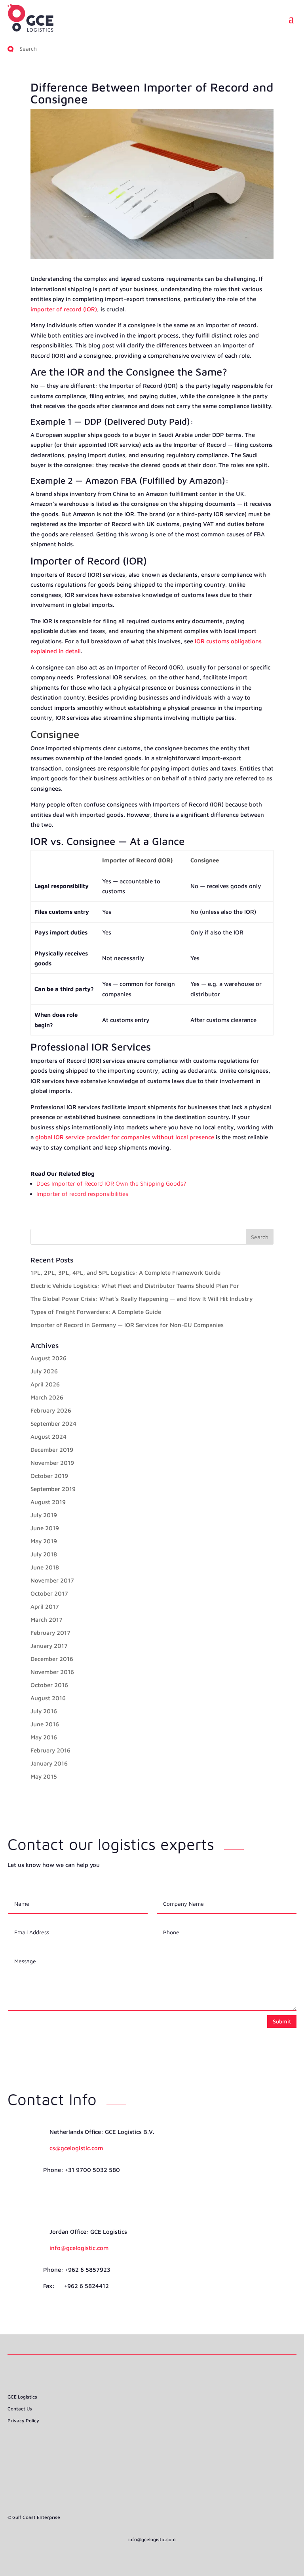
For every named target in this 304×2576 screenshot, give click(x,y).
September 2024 (53, 1423)
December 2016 (52, 1659)
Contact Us (20, 2409)
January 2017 (49, 1646)
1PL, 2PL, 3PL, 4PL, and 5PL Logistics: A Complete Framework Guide (125, 1273)
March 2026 (47, 1397)
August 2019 (48, 1502)
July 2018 (44, 1554)
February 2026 (51, 1410)
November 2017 (52, 1580)
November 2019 (52, 1463)
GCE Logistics (22, 2397)
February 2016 (50, 1750)
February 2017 (50, 1633)
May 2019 (44, 1541)
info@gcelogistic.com (79, 2248)
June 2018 (45, 1567)
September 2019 (53, 1489)
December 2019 (52, 1450)
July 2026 (44, 1371)
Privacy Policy (23, 2421)
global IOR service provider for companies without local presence (125, 1137)
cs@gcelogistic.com (76, 2148)
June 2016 (45, 1724)
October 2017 (49, 1593)
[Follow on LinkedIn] (152, 2444)
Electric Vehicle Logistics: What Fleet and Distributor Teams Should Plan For (135, 1286)
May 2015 (44, 1776)
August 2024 (48, 1437)
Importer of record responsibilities (82, 1194)
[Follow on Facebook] (138, 2444)
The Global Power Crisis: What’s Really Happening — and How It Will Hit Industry (142, 1299)
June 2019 (45, 1528)
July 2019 (44, 1515)
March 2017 (47, 1620)
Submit (282, 2021)
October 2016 (49, 1685)
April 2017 (45, 1606)
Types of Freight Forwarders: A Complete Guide (96, 1312)
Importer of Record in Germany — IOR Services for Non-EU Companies (127, 1325)
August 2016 (48, 1698)
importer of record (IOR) (64, 309)
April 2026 (45, 1384)
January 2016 (49, 1763)
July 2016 (44, 1711)
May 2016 (44, 1737)
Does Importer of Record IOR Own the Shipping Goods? (111, 1183)
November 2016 (52, 1672)
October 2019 (49, 1476)
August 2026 (48, 1358)
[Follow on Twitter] (166, 2444)
